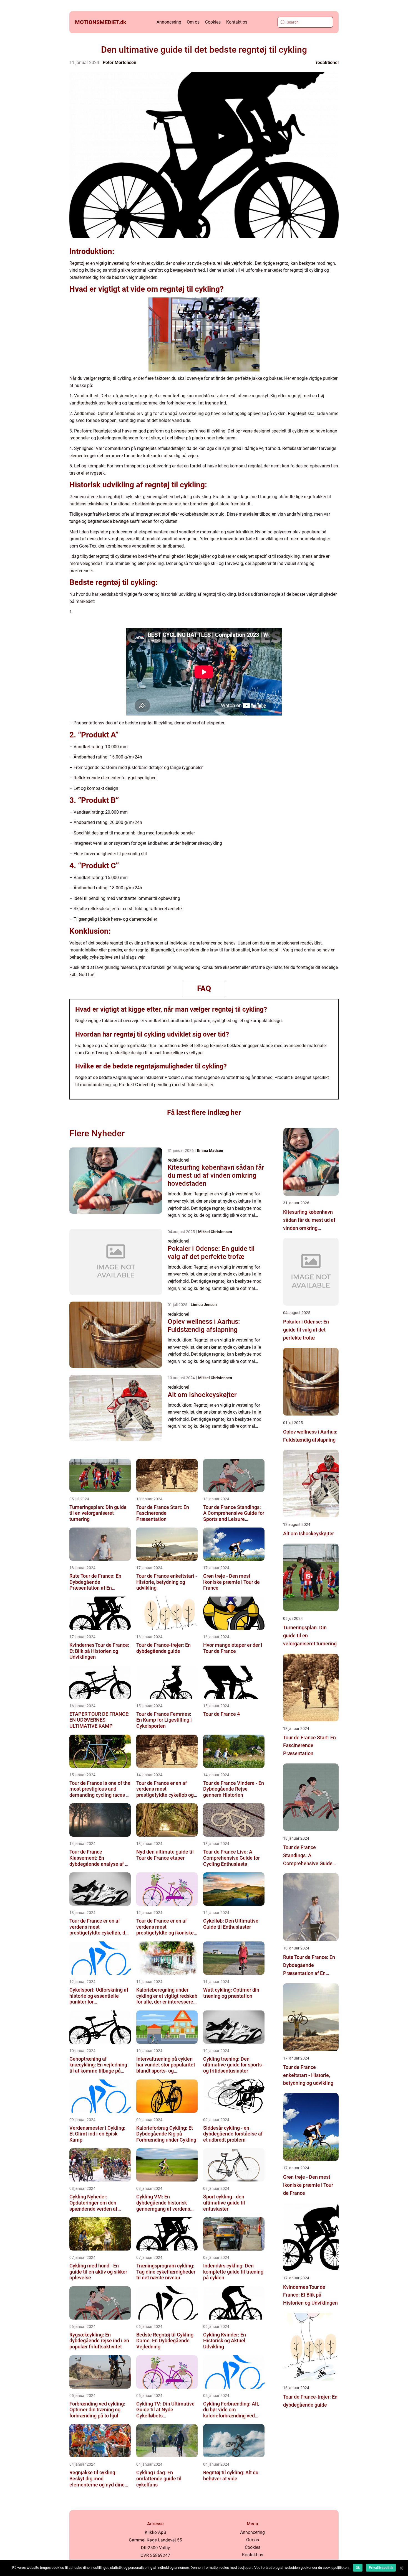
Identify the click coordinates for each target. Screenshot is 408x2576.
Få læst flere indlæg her (204, 1112)
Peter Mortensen (119, 63)
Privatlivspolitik (381, 2568)
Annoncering (169, 22)
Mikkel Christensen (215, 1232)
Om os (193, 22)
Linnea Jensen (204, 1305)
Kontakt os (237, 22)
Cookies (213, 22)
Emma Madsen (210, 1150)
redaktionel (327, 63)
